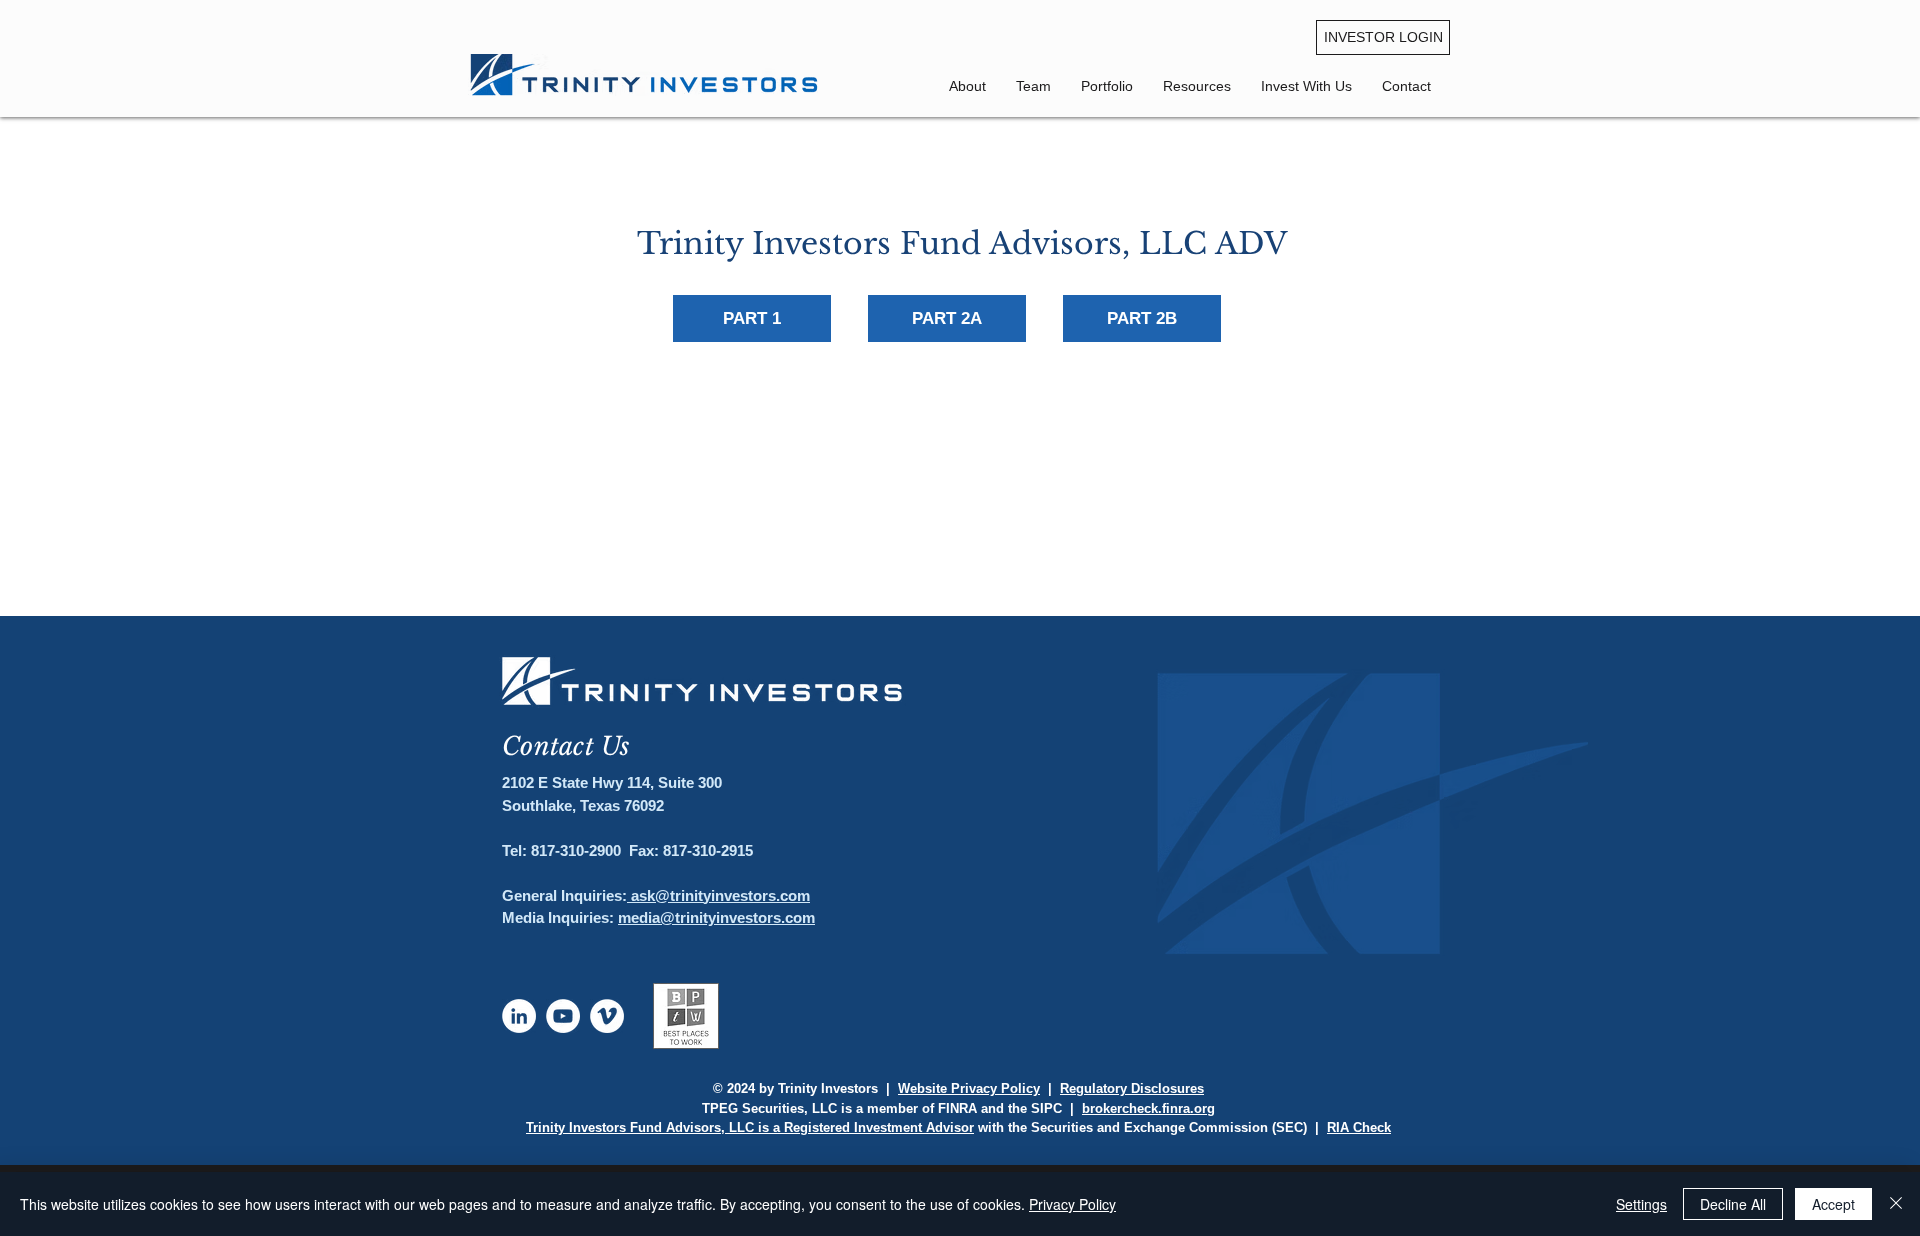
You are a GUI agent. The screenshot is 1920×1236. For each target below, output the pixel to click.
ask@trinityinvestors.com (718, 895)
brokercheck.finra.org (1148, 1108)
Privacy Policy (1072, 1204)
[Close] (1896, 1204)
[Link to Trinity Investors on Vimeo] (607, 1016)
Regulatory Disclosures (1132, 1088)
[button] (1406, 86)
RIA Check (1359, 1127)
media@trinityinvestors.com (716, 917)
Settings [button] (1641, 1204)
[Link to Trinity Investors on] (519, 1016)
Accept (1833, 1204)
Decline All (1733, 1204)
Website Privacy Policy (969, 1088)
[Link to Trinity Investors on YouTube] (563, 1016)
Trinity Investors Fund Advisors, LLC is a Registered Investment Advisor (750, 1127)
